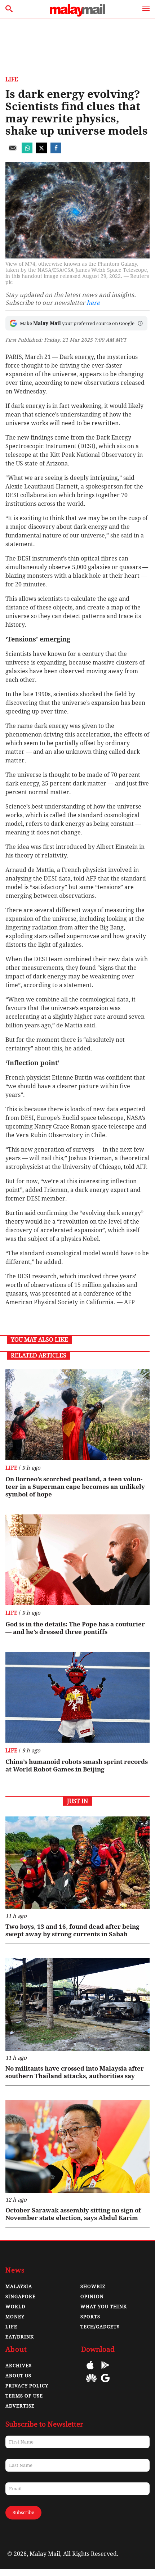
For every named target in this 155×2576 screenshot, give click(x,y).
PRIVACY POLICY (27, 2386)
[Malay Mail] (77, 15)
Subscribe (23, 2512)
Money (15, 2317)
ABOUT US (18, 2376)
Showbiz (93, 2286)
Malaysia (19, 2286)
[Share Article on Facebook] (56, 151)
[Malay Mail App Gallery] (91, 2383)
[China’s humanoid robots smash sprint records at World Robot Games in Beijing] (77, 1697)
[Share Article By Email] (13, 151)
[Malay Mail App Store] (90, 2370)
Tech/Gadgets (100, 2327)
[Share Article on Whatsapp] (27, 151)
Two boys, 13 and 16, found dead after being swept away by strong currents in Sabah (72, 1930)
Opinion (92, 2296)
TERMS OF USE (24, 2396)
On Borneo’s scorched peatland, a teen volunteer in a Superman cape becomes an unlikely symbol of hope (75, 1487)
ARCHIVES (19, 2366)
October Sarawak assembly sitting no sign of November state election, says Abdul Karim (73, 2214)
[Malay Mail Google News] (105, 2383)
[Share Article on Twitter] (41, 151)
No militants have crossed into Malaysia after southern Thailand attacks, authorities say (75, 2072)
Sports (90, 2317)
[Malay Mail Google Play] (105, 2370)
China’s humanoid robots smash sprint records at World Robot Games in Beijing (77, 1766)
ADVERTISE (20, 2406)
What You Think (104, 2307)
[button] (140, 323)
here (93, 303)
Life (12, 79)
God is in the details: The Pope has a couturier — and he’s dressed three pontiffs (75, 1628)
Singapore (21, 2296)
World (15, 2307)
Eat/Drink (20, 2337)
